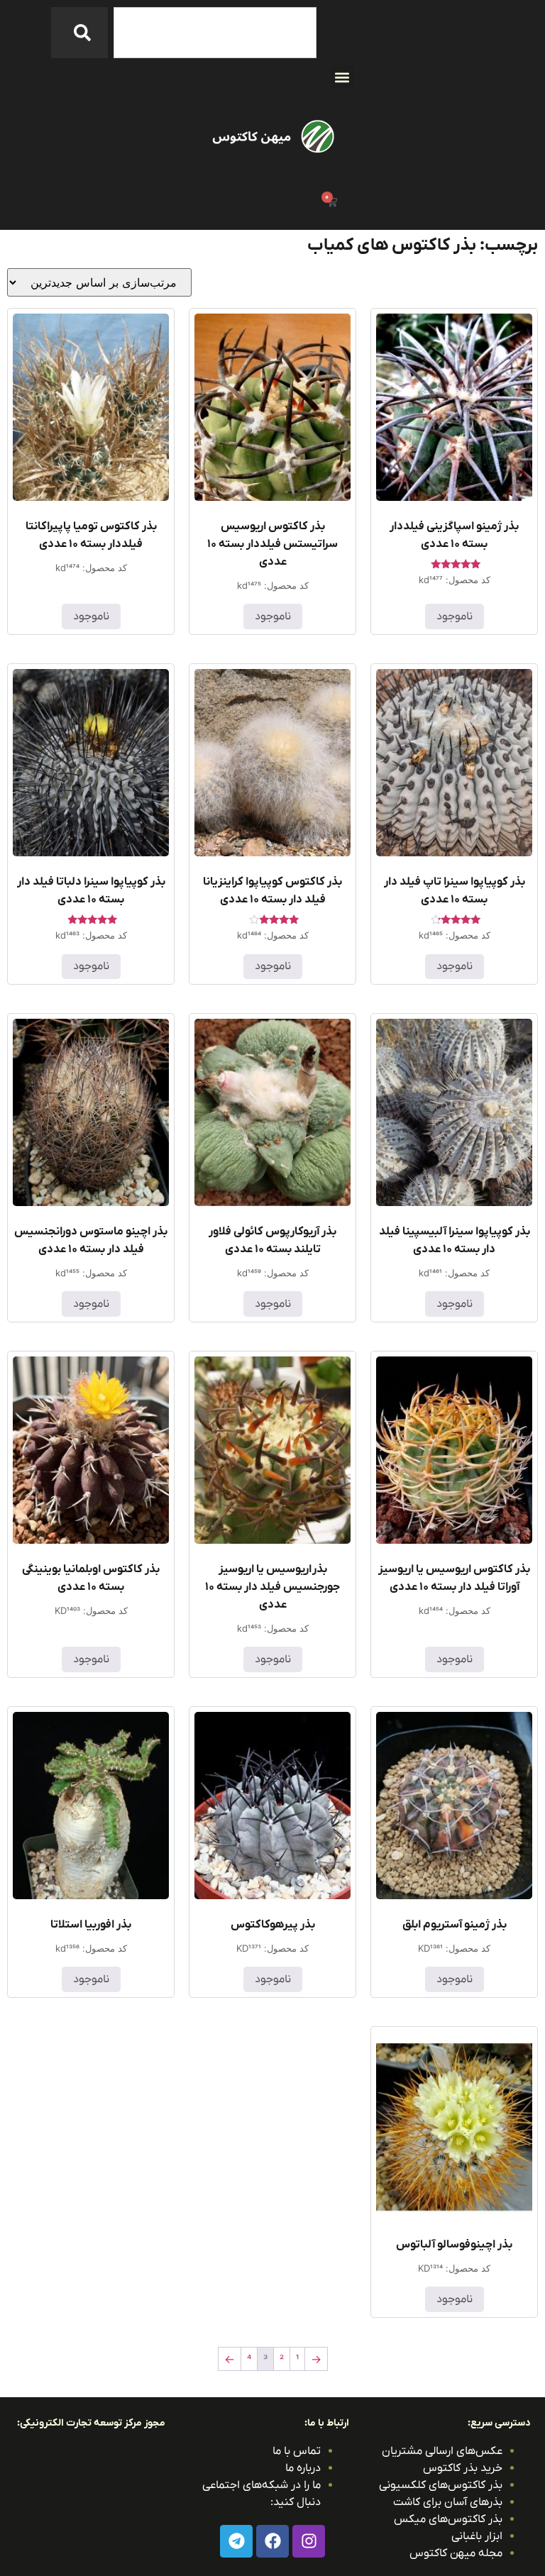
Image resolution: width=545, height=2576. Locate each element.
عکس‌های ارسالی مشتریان (442, 2451)
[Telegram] (236, 2541)
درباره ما (303, 2468)
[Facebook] (272, 2541)
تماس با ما (297, 2451)
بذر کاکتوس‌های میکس (448, 2519)
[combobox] (215, 33)
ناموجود (455, 617)
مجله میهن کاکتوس (456, 2553)
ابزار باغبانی (477, 2536)
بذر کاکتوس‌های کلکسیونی (441, 2485)
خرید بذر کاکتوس (463, 2468)
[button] (342, 77)
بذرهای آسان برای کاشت (448, 2502)
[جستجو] (79, 33)
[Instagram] (309, 2541)
